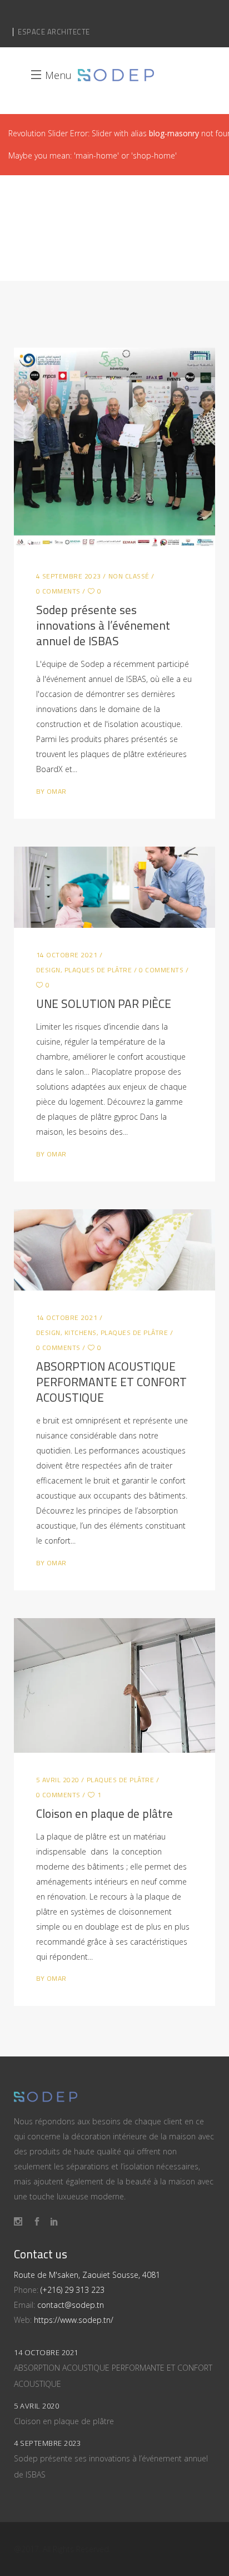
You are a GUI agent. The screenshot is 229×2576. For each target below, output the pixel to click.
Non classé (129, 576)
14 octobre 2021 (67, 955)
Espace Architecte (54, 32)
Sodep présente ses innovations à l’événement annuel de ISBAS (103, 625)
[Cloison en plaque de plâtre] (115, 1685)
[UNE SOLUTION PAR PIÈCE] (115, 887)
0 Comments (58, 591)
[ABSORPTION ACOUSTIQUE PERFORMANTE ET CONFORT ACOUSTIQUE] (115, 1250)
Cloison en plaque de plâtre (104, 1813)
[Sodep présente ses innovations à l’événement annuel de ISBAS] (115, 449)
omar (57, 791)
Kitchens (81, 1333)
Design (48, 970)
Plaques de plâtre (98, 970)
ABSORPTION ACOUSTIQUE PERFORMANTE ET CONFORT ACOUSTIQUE (111, 1382)
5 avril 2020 (58, 1780)
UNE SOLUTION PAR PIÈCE (104, 1003)
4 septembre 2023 (69, 576)
